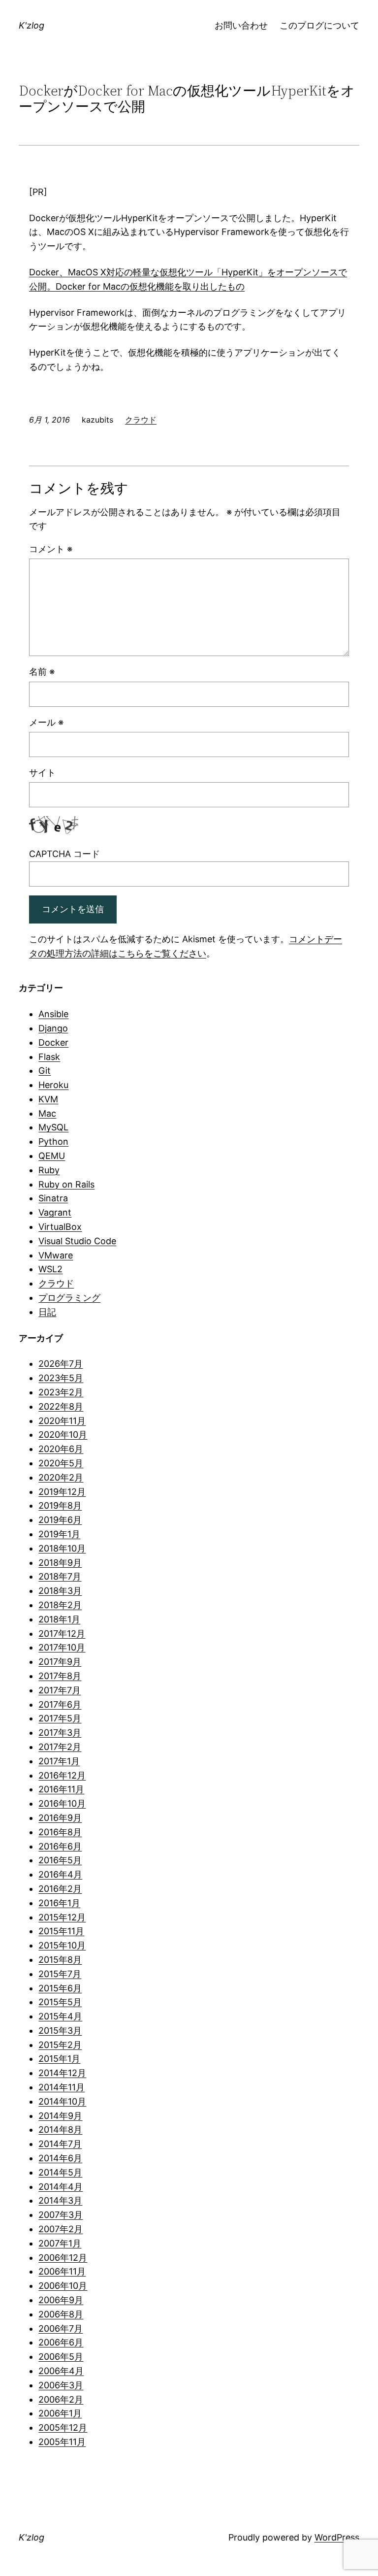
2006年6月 (61, 2342)
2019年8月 (60, 1505)
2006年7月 (61, 2328)
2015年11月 (61, 1931)
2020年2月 (61, 1477)
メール (46, 722)
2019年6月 (60, 1520)
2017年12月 (62, 1634)
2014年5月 (60, 2172)
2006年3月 (61, 2385)
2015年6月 (60, 1988)
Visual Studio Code (77, 1241)
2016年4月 (60, 1874)
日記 (47, 1312)
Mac (47, 1113)
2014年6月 (60, 2158)
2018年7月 (60, 1576)
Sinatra (53, 1198)
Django (53, 1028)
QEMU (52, 1156)
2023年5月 (61, 1378)
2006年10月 (63, 2286)
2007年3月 (61, 2215)
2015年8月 (60, 1960)
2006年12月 (63, 2258)
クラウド (141, 420)
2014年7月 (60, 2144)
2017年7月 (60, 1690)
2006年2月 (61, 2399)
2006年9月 (61, 2300)
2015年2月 (60, 2045)
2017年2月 (60, 1747)
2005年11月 (62, 2442)
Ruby (49, 1170)
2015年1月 (59, 2059)
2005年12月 (63, 2427)
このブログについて (319, 25)
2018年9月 (60, 1563)
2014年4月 (61, 2187)
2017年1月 (59, 1761)
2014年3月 (60, 2200)
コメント (51, 549)
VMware (56, 1255)
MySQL (53, 1127)
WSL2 (50, 1269)
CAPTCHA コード (64, 854)
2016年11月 (61, 1789)
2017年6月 (60, 1704)
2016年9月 (60, 1818)
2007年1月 (60, 2243)
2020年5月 (61, 1463)
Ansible (53, 1014)
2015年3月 (60, 2031)
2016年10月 (62, 1803)
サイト (42, 773)
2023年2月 (61, 1392)
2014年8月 (60, 2130)
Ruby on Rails (66, 1184)
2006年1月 (60, 2413)
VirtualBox (60, 1227)
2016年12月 (62, 1775)
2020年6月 (61, 1449)
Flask (49, 1057)
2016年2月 (60, 1889)
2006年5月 (61, 2357)
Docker (53, 1042)
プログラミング (69, 1298)
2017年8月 (60, 1676)
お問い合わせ (241, 25)
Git (45, 1071)
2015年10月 (62, 1945)
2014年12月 (62, 2073)
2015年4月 (60, 2016)
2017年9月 (60, 1662)
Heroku (53, 1085)
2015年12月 (62, 1917)
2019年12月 (62, 1492)
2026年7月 (61, 1364)
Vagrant (55, 1212)
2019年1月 (59, 1534)
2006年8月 (61, 2314)
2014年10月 (62, 2101)
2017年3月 (60, 1733)
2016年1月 (59, 1903)
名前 (42, 672)
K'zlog (31, 25)
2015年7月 (60, 1974)
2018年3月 (60, 1591)
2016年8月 (60, 1832)
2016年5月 (60, 1860)
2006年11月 (62, 2271)
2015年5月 (60, 2002)
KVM (48, 1099)
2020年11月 (62, 1421)
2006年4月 (61, 2371)
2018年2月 (60, 1605)
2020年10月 (63, 1435)
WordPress (337, 2537)
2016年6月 (60, 1846)
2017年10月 (62, 1647)
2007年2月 (61, 2229)
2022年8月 (61, 1406)
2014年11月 (62, 2087)
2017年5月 (60, 1718)
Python (53, 1141)
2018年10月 (62, 1548)
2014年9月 (60, 2116)
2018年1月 (59, 1619)
